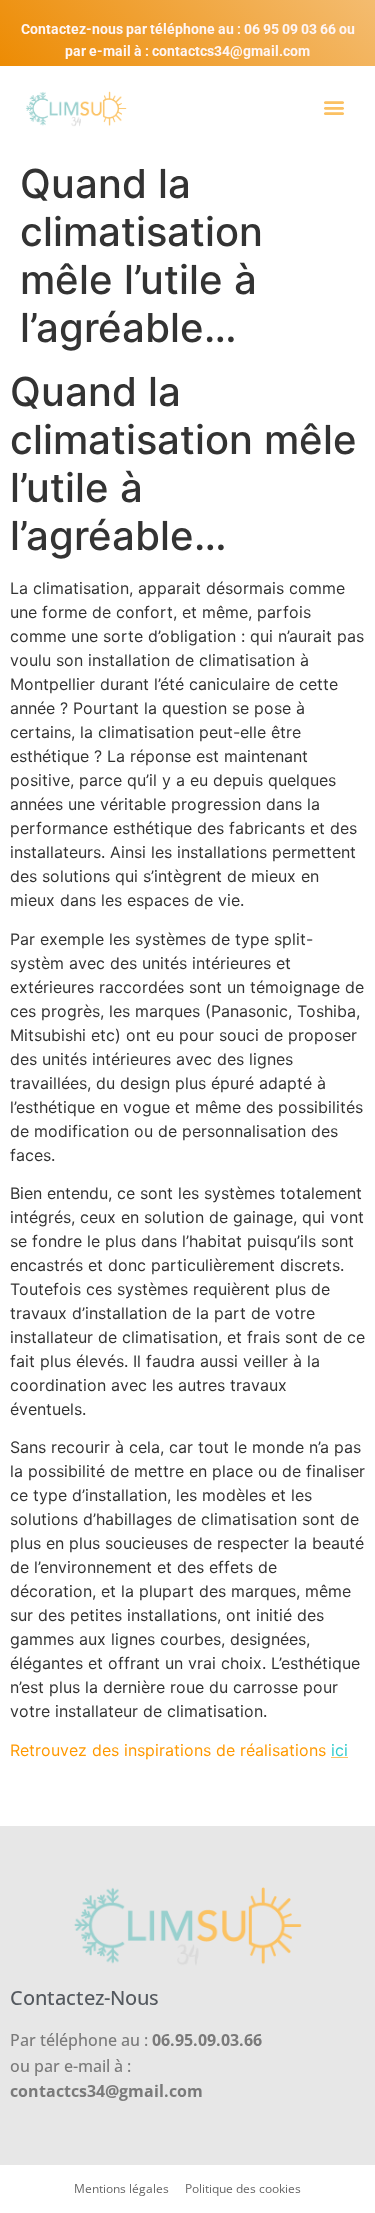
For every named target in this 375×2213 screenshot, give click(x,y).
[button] (333, 106)
